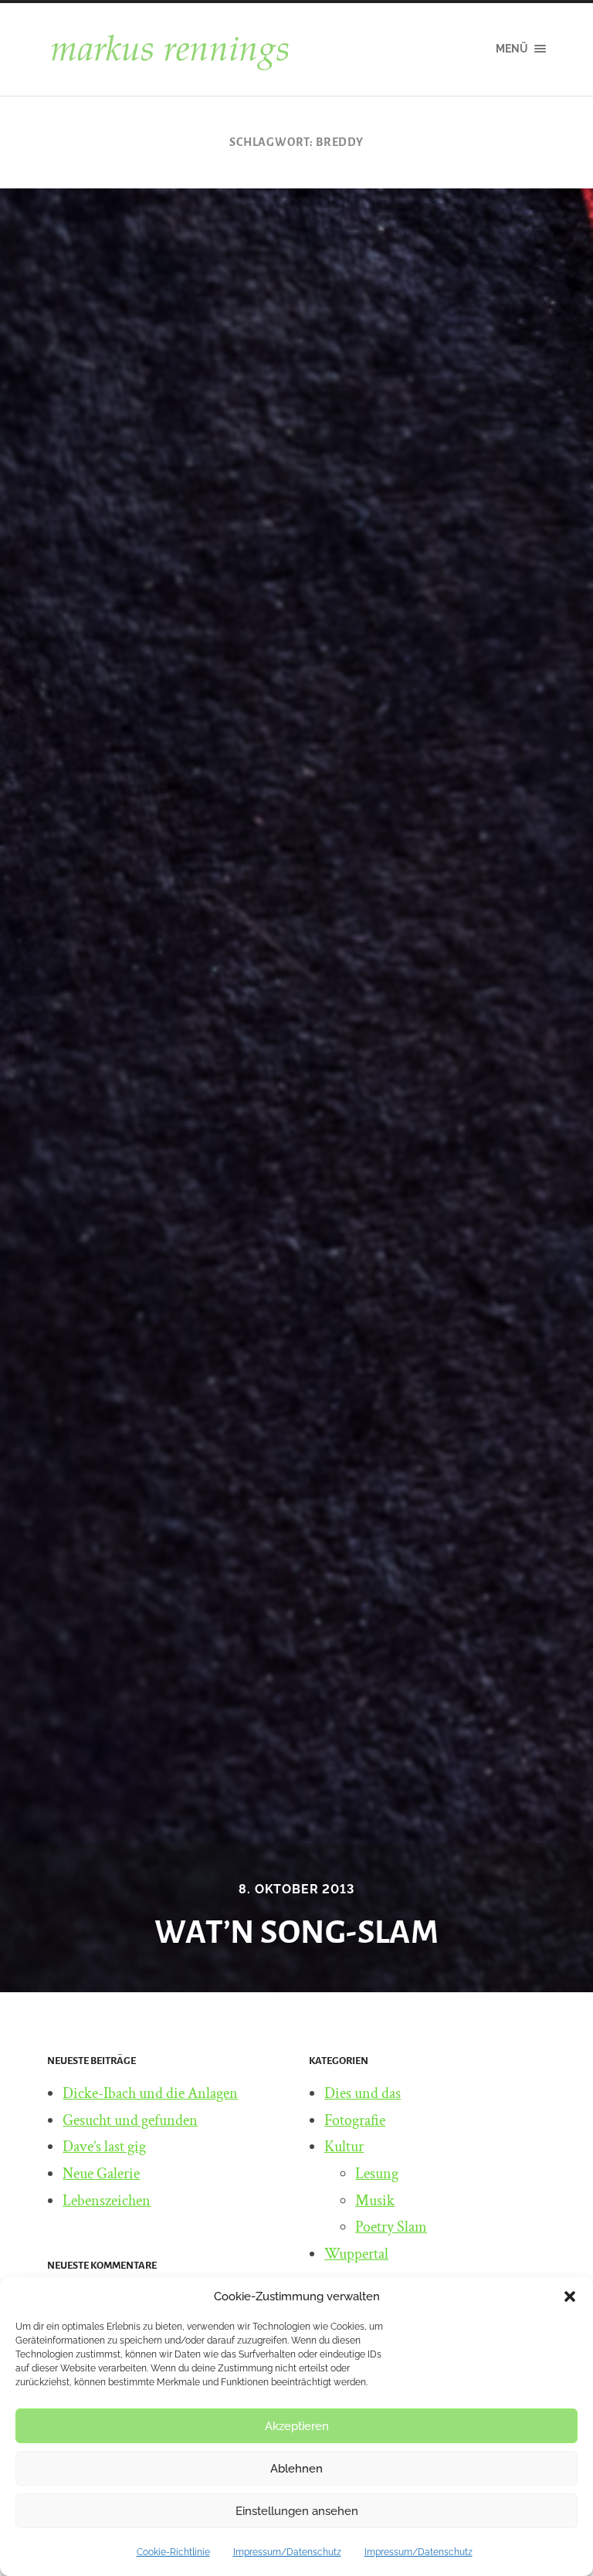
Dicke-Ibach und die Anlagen (150, 2093)
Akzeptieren (297, 2426)
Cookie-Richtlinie (173, 2552)
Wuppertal (356, 2254)
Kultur (344, 2147)
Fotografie (355, 2120)
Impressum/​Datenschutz (287, 2552)
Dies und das (363, 2093)
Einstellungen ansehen (297, 2511)
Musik (375, 2201)
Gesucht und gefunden (130, 2120)
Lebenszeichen (107, 2201)
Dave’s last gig (104, 2147)
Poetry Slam (391, 2227)
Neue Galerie (101, 2174)
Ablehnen (296, 2469)
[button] (570, 2296)
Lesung (377, 2174)
